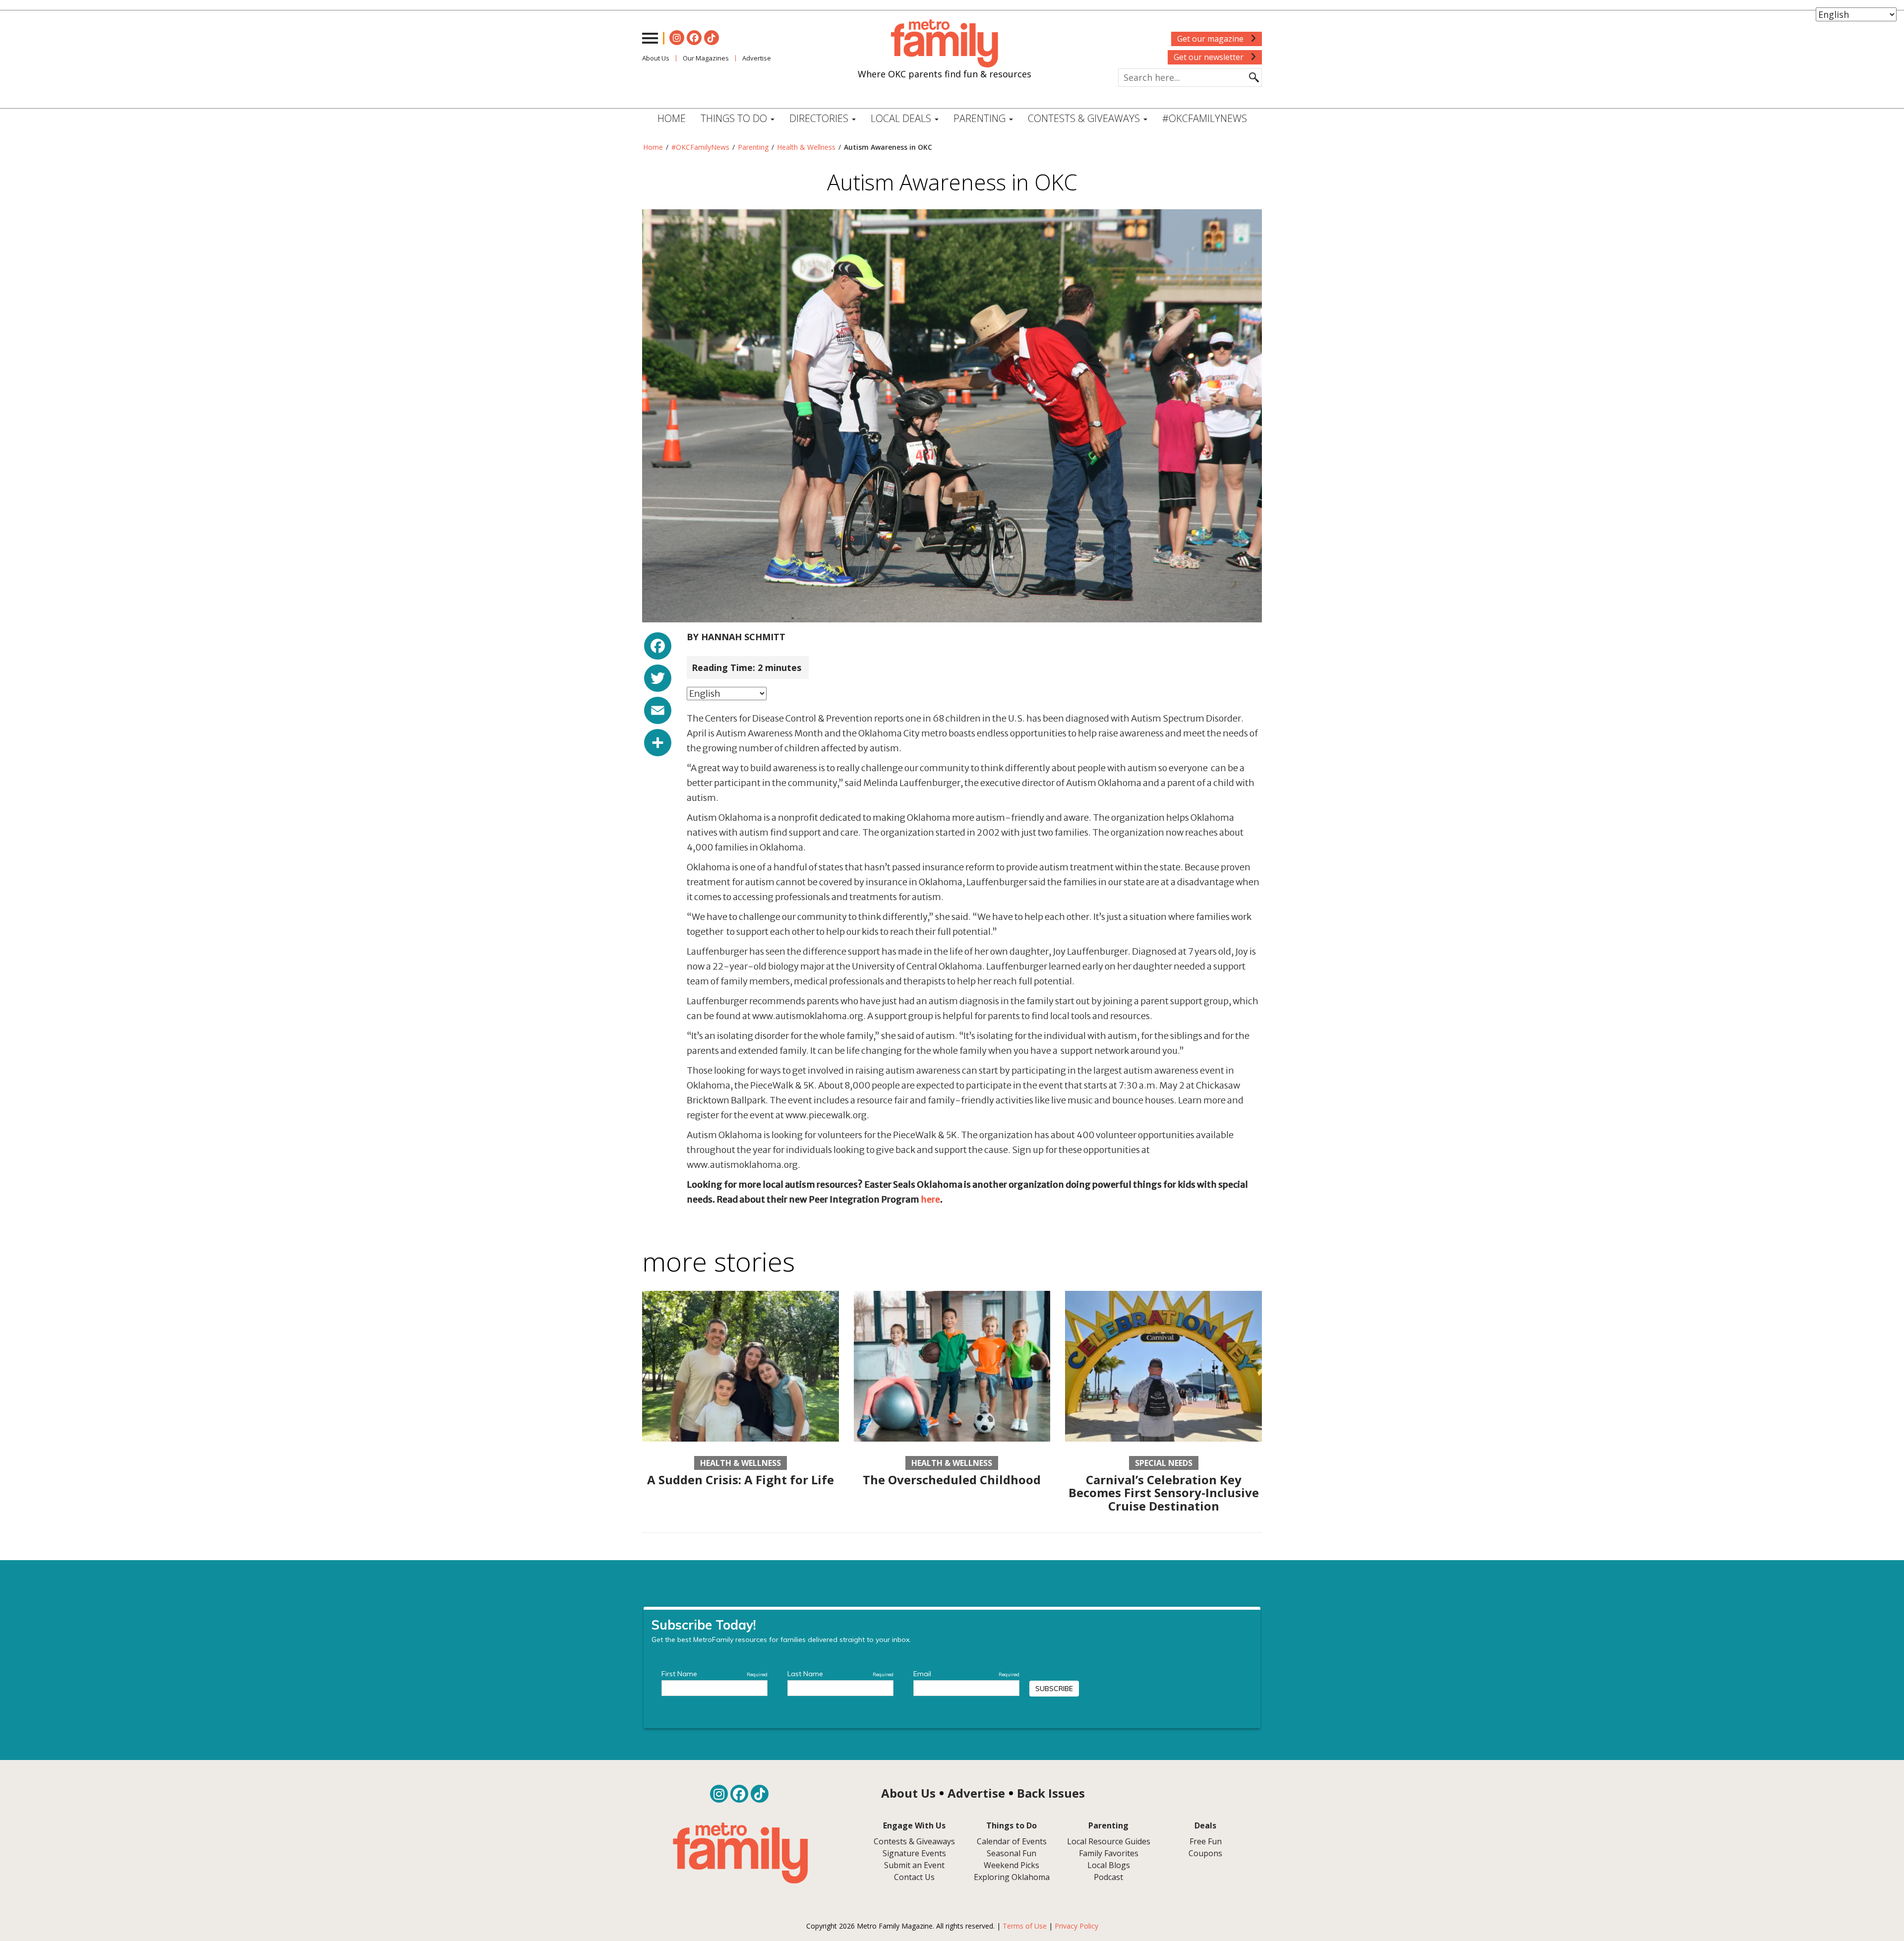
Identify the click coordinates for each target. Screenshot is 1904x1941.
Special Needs (1164, 1463)
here (930, 1199)
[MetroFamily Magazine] (945, 44)
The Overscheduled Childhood (952, 1480)
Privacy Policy (1076, 1926)
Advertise (757, 58)
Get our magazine (1211, 39)
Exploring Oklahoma (1012, 1877)
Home (672, 118)
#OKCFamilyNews (1205, 118)
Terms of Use (1025, 1926)
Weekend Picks (1011, 1865)
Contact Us (914, 1877)
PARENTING (981, 118)
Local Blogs (1109, 1865)
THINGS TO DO (735, 118)
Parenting (753, 147)
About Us (656, 58)
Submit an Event (914, 1865)
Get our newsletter (1210, 57)
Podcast (1108, 1877)
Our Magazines (706, 58)
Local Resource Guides (1109, 1841)
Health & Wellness (806, 147)
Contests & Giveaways (1085, 118)
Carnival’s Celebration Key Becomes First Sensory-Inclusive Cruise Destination (1164, 1493)
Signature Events (914, 1853)
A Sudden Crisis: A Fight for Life (741, 1480)
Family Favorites (1109, 1853)
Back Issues (1051, 1793)
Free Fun (1206, 1841)
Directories (820, 118)
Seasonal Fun (1011, 1853)
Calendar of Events (1012, 1841)
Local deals (902, 118)
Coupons (1205, 1853)
